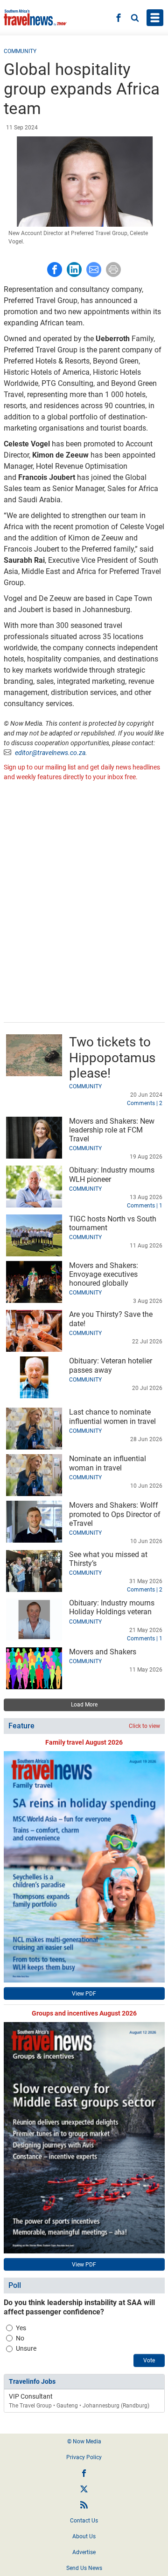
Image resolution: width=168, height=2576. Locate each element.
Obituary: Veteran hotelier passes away (111, 1365)
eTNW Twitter (84, 2489)
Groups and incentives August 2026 (84, 2013)
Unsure (26, 2348)
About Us (84, 2536)
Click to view (144, 1726)
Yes (21, 2328)
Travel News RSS (84, 2505)
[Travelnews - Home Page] (35, 18)
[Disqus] (84, 903)
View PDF (84, 1994)
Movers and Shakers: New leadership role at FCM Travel (112, 1130)
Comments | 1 (145, 1206)
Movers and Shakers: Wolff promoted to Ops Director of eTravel (115, 1514)
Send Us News (84, 2568)
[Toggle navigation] (155, 18)
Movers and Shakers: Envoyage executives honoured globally (104, 1274)
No (20, 2338)
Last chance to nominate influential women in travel (112, 1416)
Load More (84, 1705)
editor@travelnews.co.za (50, 753)
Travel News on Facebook (84, 2473)
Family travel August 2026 (84, 1742)
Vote (149, 2360)
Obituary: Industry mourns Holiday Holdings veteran (112, 1607)
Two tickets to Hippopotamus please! (112, 1058)
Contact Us (84, 2521)
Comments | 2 (145, 1103)
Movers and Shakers (103, 1652)
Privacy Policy (84, 2457)
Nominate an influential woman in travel (108, 1463)
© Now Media (84, 2441)
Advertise (84, 2552)
